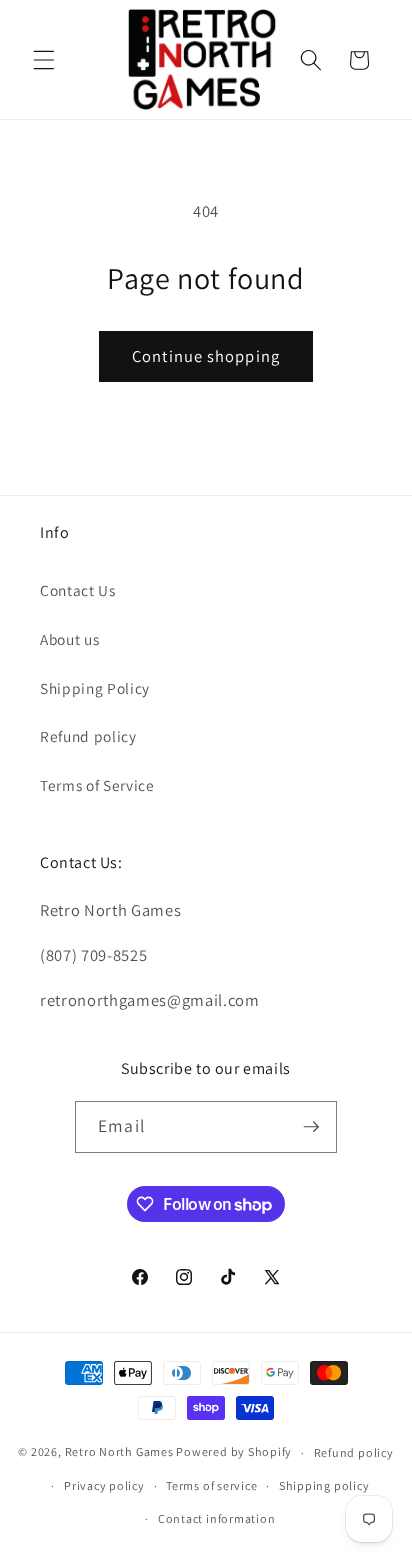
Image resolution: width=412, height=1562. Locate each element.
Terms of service (211, 1485)
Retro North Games (119, 1452)
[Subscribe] (311, 1127)
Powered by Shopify (234, 1452)
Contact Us (78, 590)
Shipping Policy (95, 688)
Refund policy (88, 736)
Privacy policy (104, 1485)
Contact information (217, 1518)
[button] (44, 60)
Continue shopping (206, 356)
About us (69, 639)
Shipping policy (324, 1485)
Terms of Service (97, 785)
